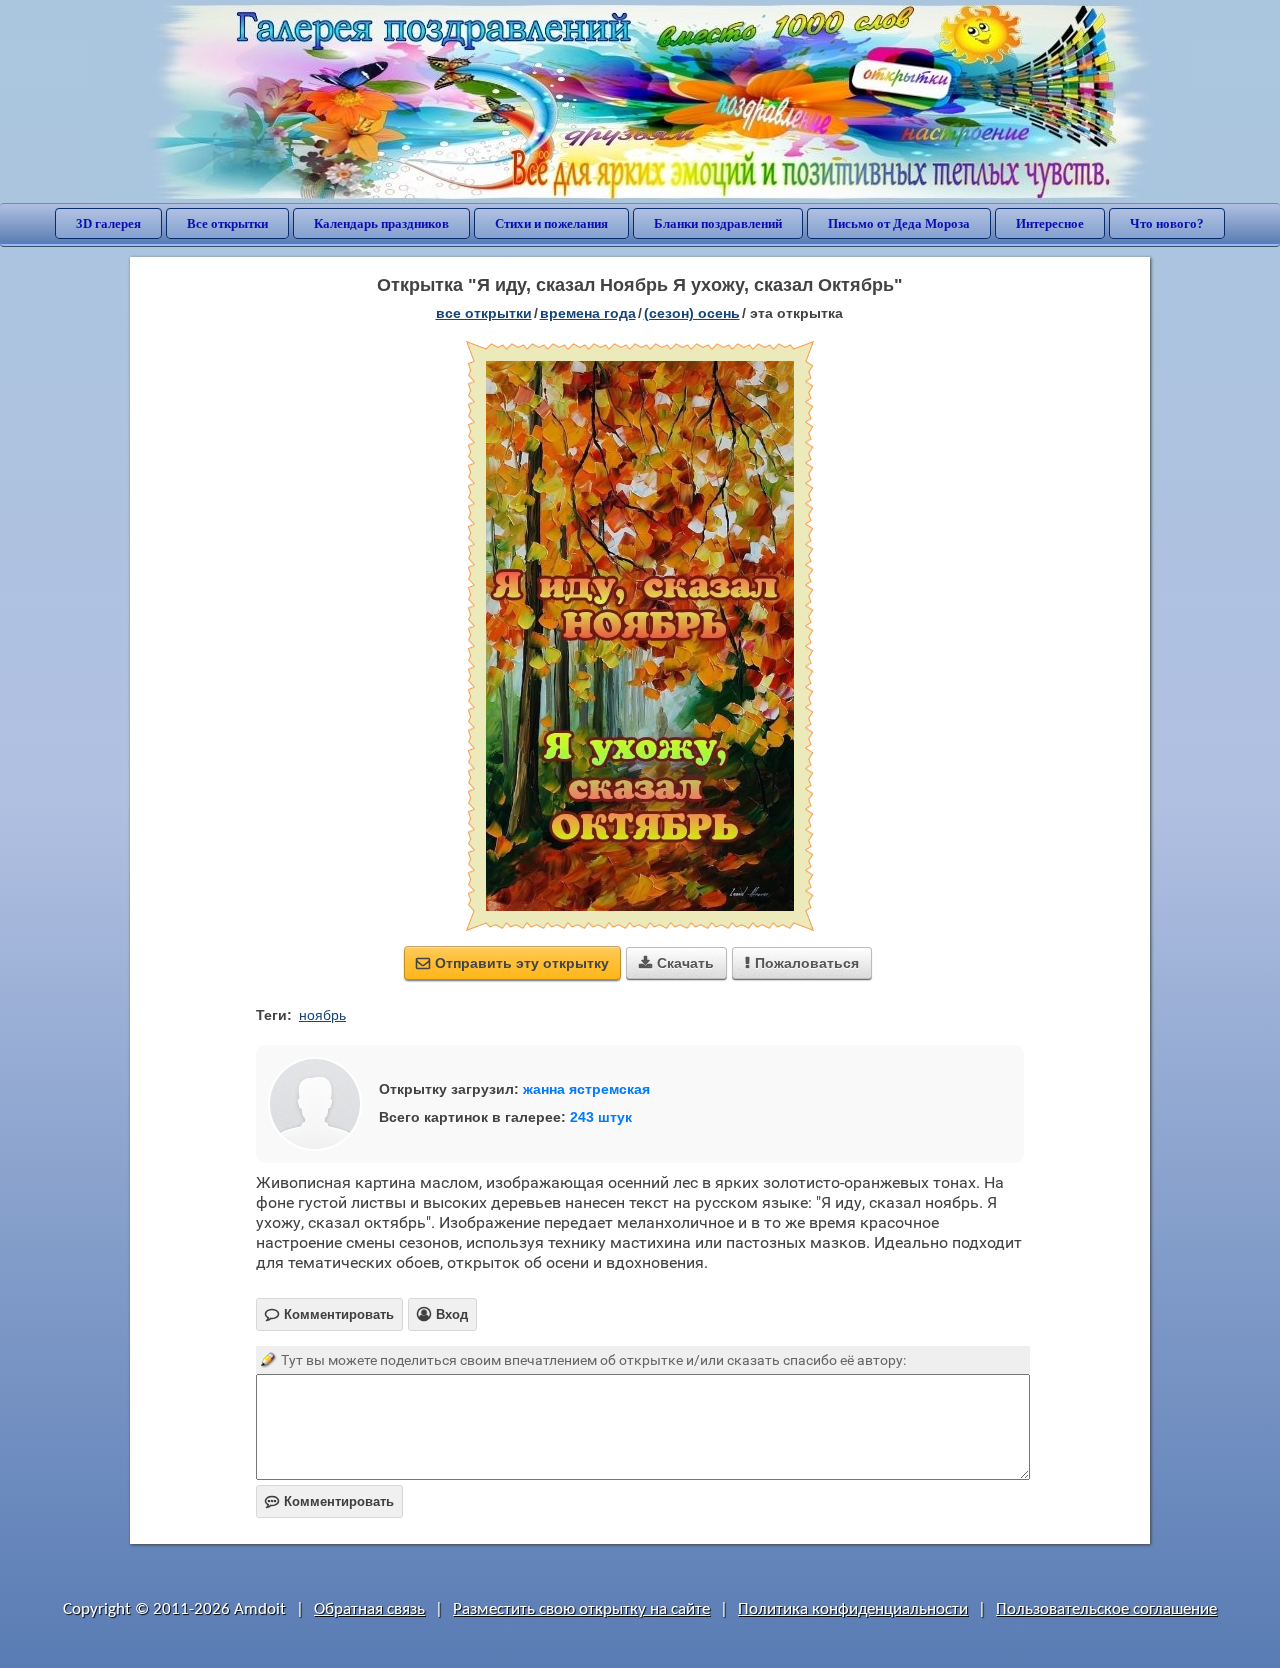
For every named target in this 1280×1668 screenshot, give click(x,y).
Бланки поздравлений (718, 223)
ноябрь (322, 1015)
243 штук (601, 1117)
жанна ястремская (586, 1089)
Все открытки (227, 223)
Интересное (1050, 223)
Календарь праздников (381, 223)
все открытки (484, 313)
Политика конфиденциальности (853, 1609)
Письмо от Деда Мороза (899, 223)
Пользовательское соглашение (1106, 1609)
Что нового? (1167, 223)
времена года (588, 313)
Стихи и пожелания (551, 223)
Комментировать (329, 1501)
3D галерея (108, 223)
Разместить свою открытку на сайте (581, 1609)
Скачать (676, 963)
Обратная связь (369, 1609)
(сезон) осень (692, 313)
